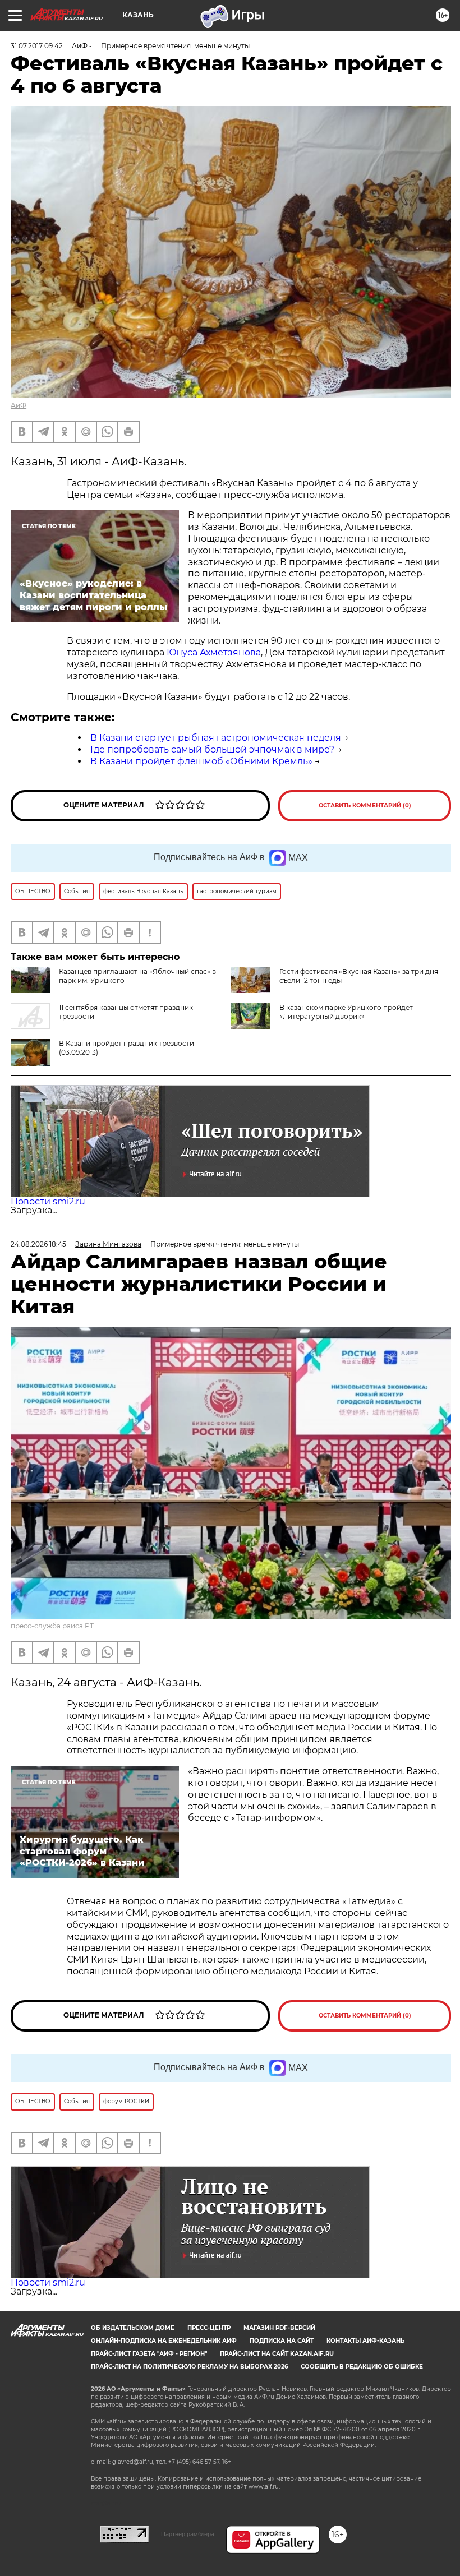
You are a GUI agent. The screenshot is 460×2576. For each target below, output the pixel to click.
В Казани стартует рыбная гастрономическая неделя (216, 738)
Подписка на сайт (282, 2341)
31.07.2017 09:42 (37, 46)
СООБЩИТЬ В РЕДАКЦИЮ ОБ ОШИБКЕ (362, 2367)
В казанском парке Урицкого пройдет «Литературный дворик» (346, 1012)
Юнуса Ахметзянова (214, 652)
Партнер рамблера (188, 2534)
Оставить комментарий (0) (365, 805)
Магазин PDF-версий (279, 2328)
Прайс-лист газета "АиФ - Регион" (149, 2354)
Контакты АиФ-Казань (365, 2341)
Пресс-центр (209, 2328)
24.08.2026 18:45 (38, 1244)
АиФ (19, 405)
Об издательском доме (133, 2328)
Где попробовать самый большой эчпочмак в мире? (212, 749)
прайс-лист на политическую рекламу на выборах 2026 (189, 2367)
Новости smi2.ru (48, 1201)
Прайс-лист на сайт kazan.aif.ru (277, 2354)
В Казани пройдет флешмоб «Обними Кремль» (201, 761)
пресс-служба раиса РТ (52, 1626)
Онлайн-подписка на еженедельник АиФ (164, 2341)
